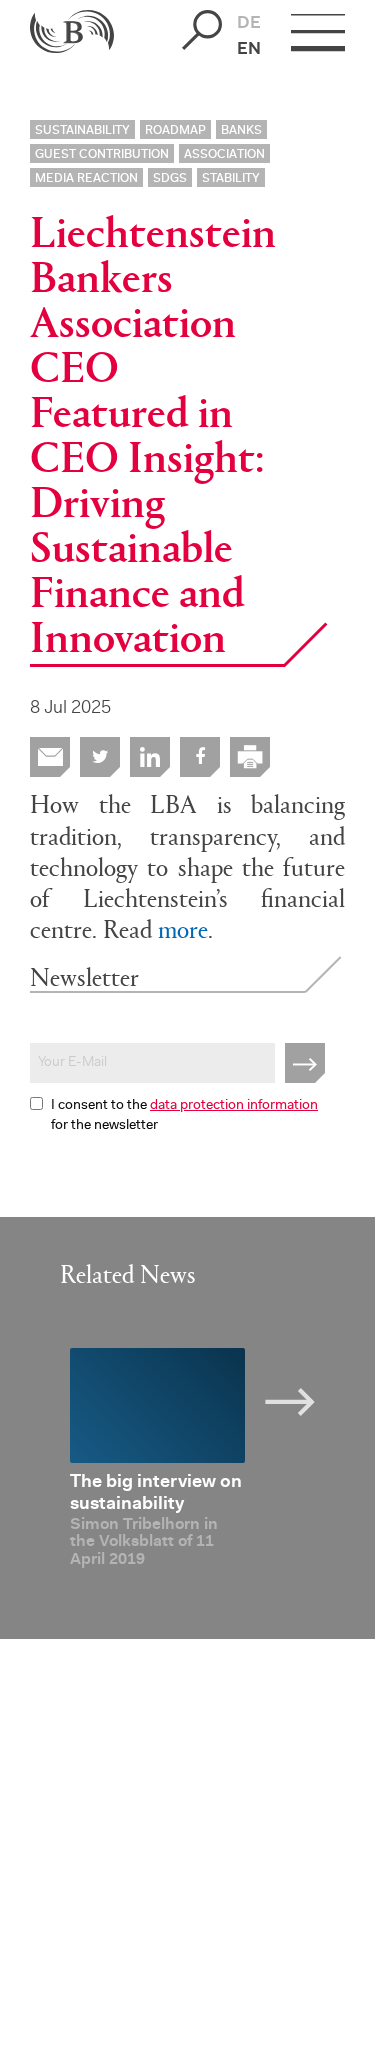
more (183, 927)
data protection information (234, 1106)
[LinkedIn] (150, 757)
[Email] (50, 757)
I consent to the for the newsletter (184, 1116)
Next (305, 1398)
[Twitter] (100, 757)
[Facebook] (200, 757)
